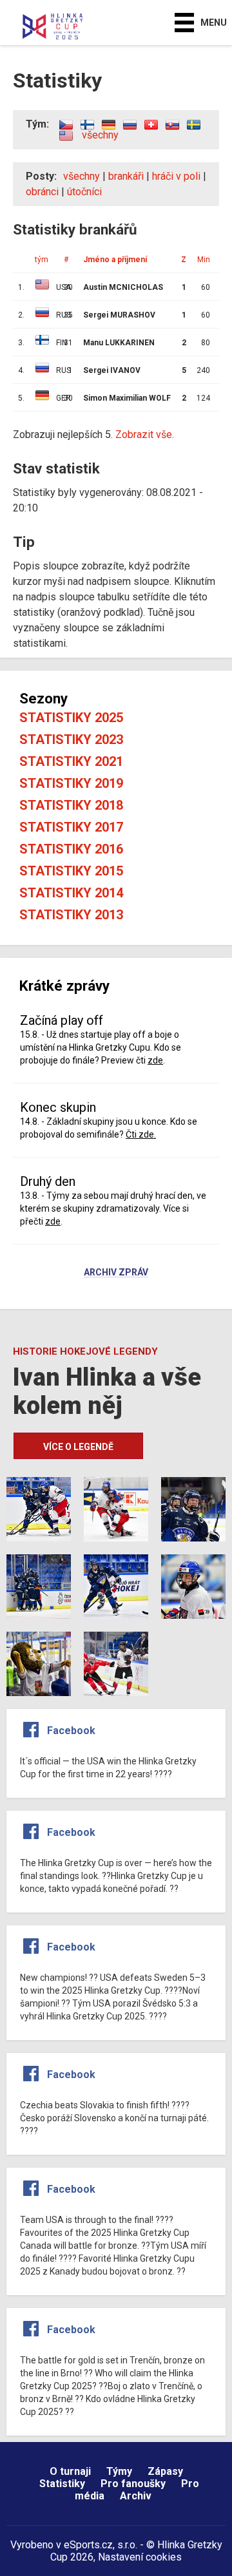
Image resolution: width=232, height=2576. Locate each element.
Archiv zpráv (116, 1273)
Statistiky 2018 (71, 805)
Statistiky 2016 (71, 849)
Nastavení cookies (140, 2557)
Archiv (136, 2496)
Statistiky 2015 (71, 871)
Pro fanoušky (133, 2484)
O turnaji (70, 2471)
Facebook (71, 1731)
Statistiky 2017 (71, 827)
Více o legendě (78, 1447)
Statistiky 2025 (71, 718)
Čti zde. (141, 1134)
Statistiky (62, 2484)
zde (155, 1060)
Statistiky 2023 (71, 739)
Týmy (119, 2471)
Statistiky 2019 (71, 783)
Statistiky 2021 (71, 761)
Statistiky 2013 (71, 915)
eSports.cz (88, 2545)
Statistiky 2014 (71, 893)
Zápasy (165, 2471)
